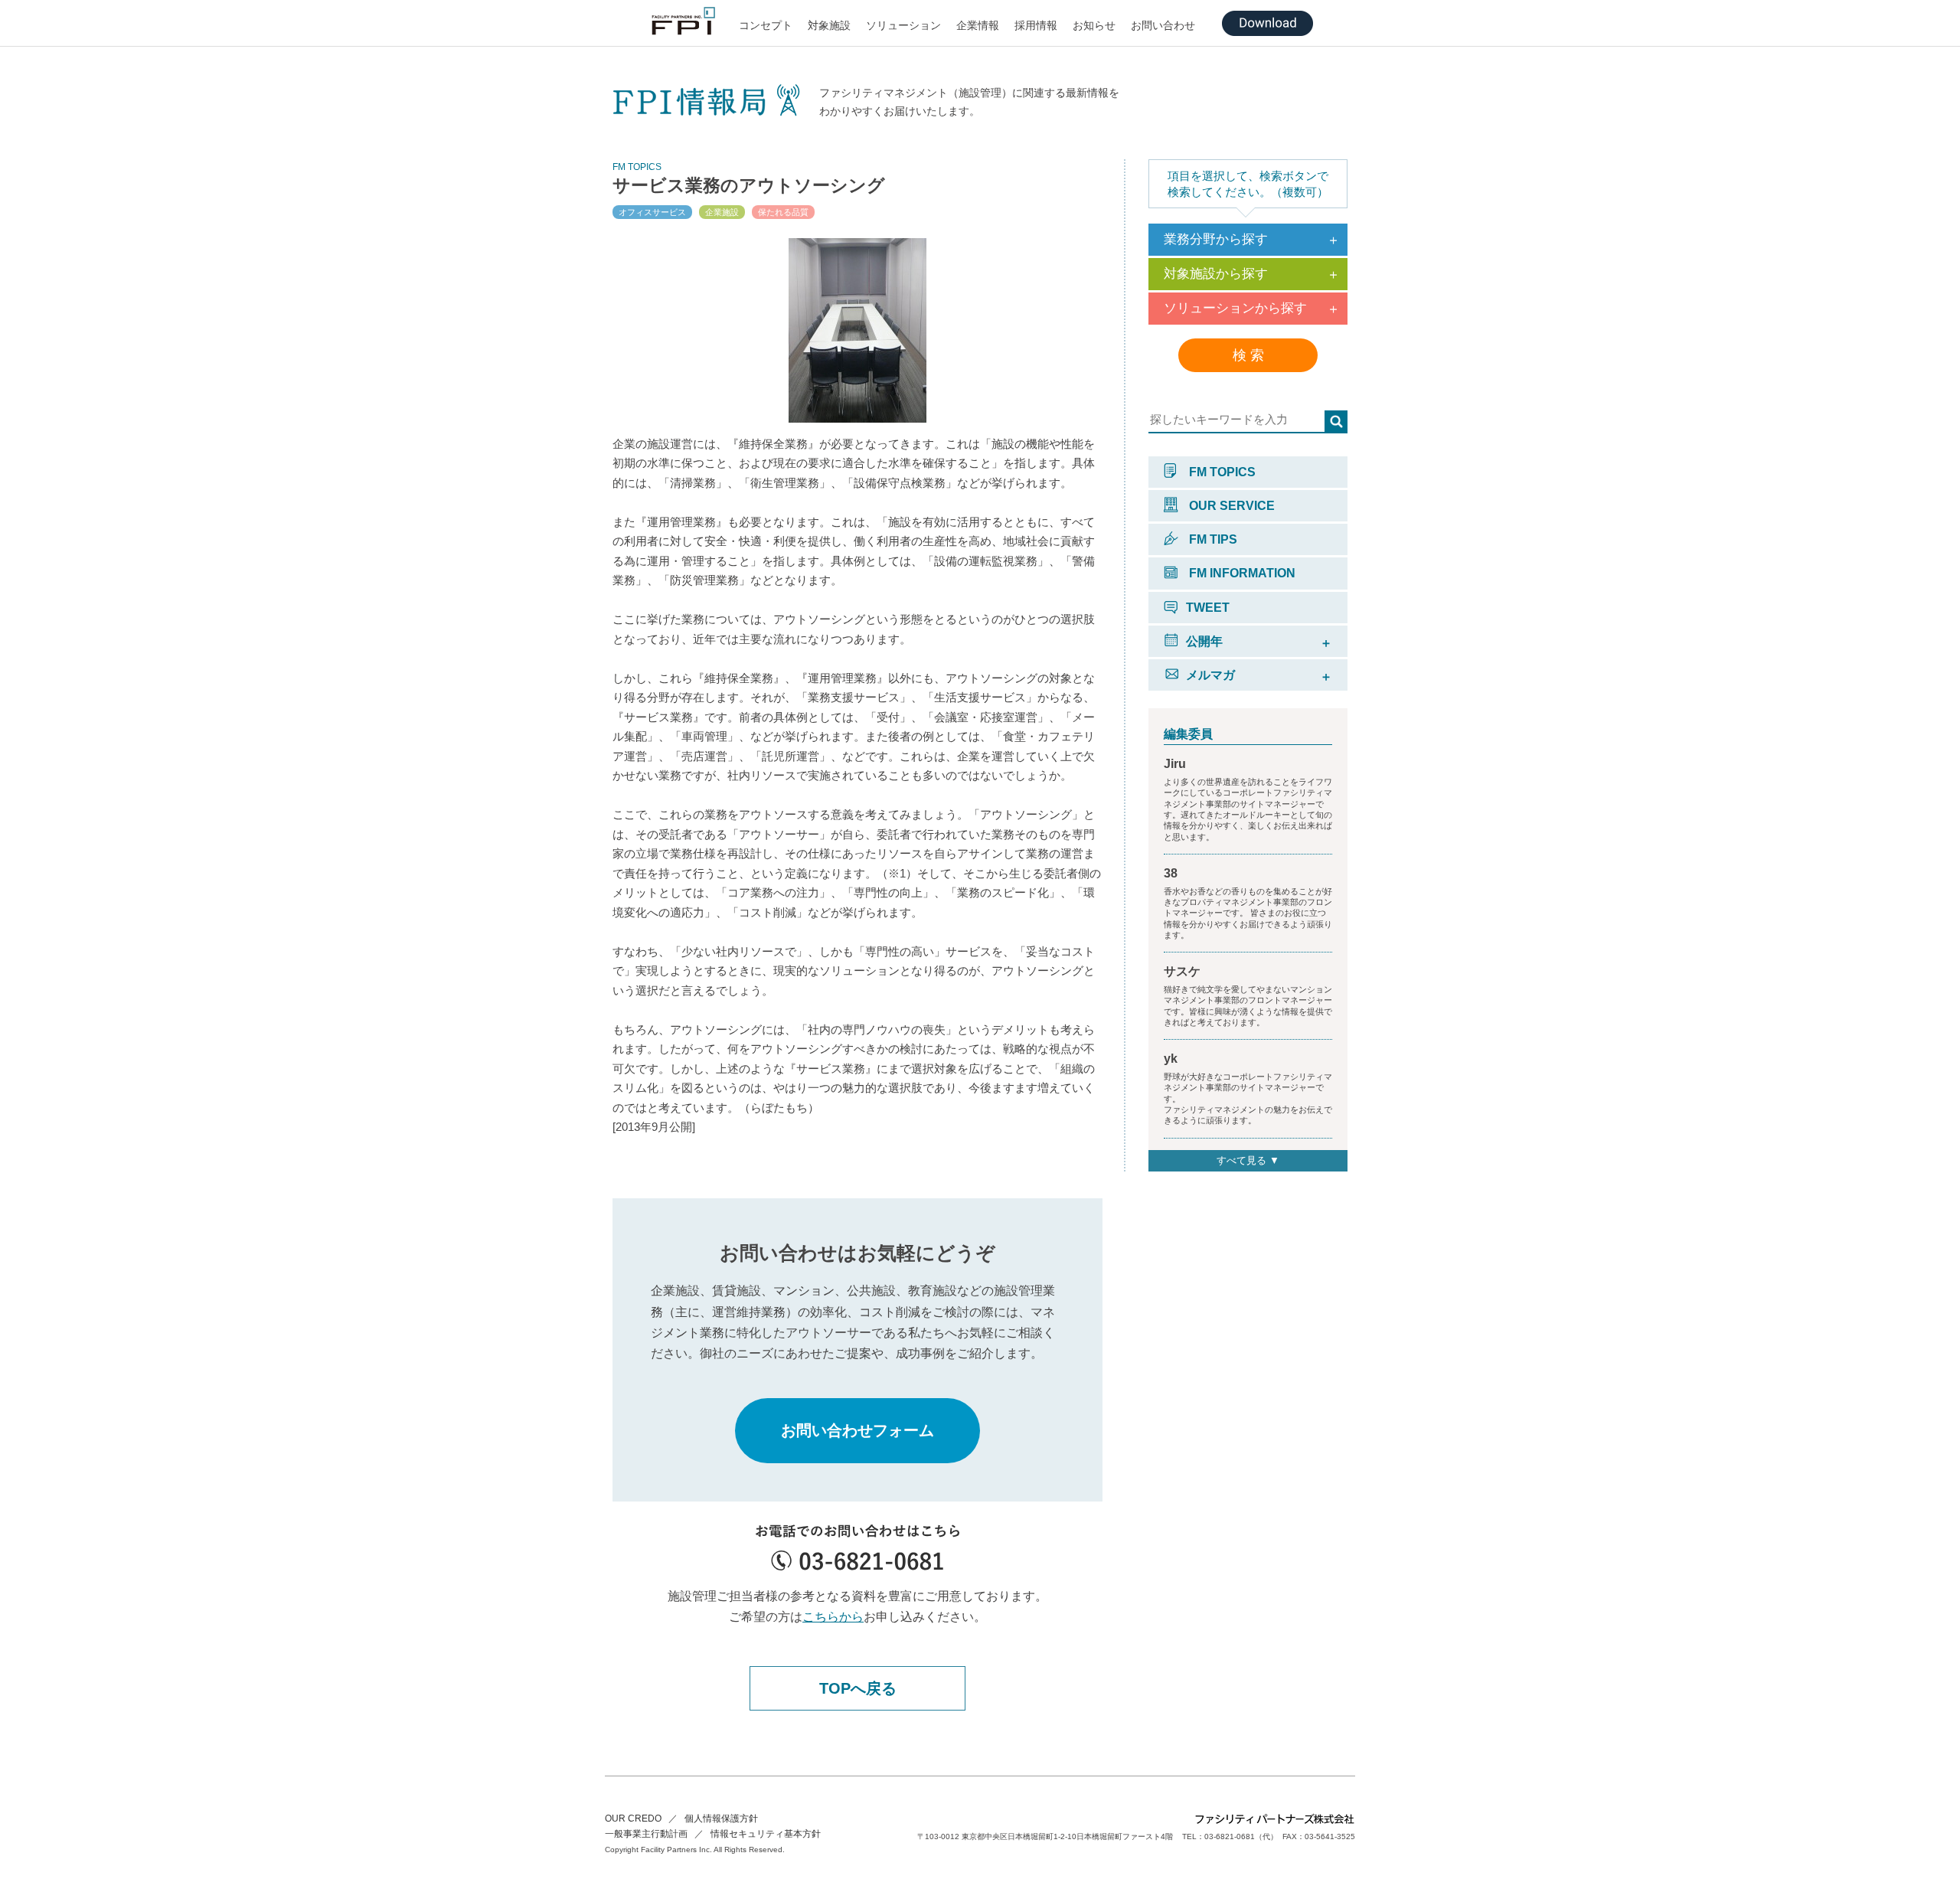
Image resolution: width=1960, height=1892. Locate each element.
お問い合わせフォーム (857, 1430)
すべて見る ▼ (1248, 1160)
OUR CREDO (633, 1818)
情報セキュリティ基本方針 (766, 1834)
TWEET (1208, 608)
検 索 (1248, 355)
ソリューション (903, 25)
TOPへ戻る (858, 1688)
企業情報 (978, 25)
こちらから (833, 1617)
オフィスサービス (652, 212)
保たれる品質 (783, 212)
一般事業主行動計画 (646, 1834)
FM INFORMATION (1241, 573)
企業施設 (722, 212)
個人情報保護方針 (721, 1818)
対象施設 (829, 25)
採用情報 (1036, 25)
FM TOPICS (1221, 472)
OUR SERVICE (1230, 506)
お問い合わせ (1163, 25)
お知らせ (1094, 25)
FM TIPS (1212, 539)
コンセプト (766, 25)
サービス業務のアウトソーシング (749, 185)
